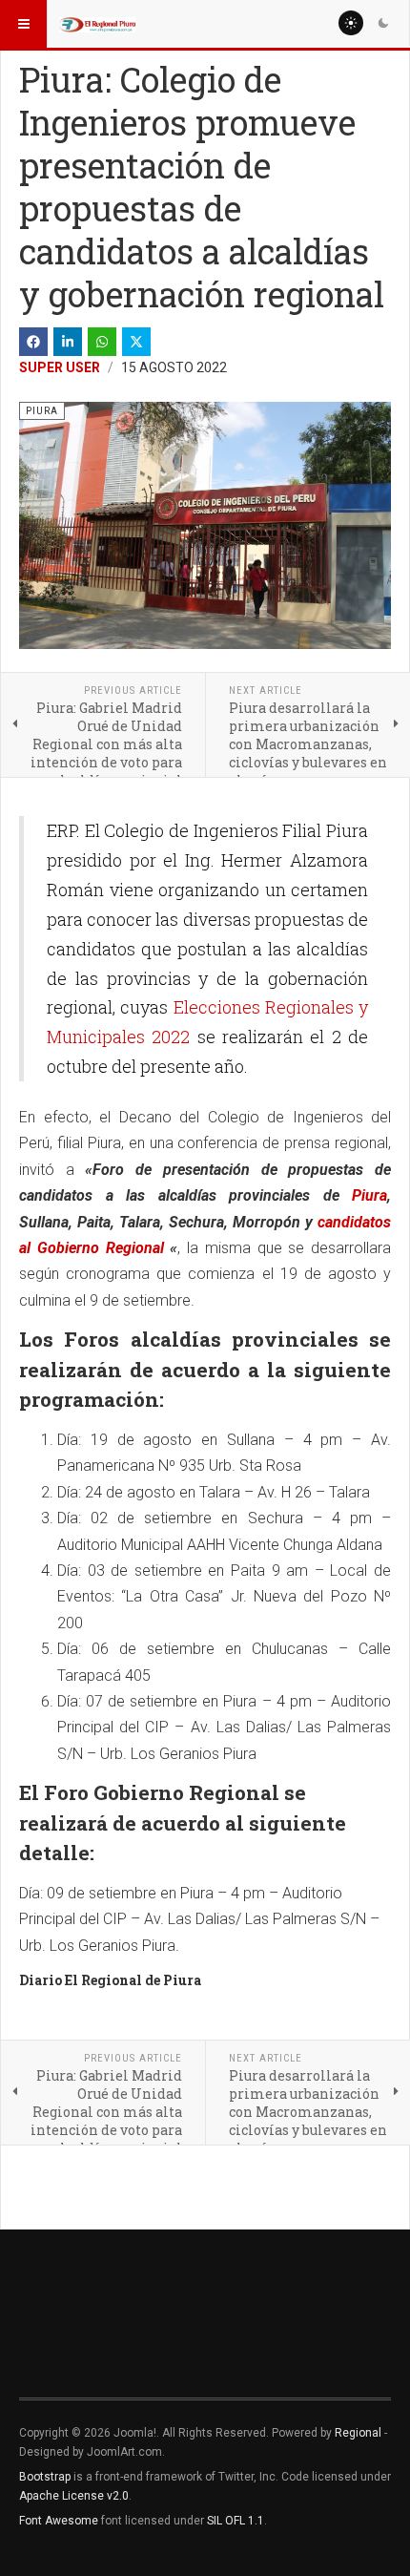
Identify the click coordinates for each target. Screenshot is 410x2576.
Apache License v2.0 (74, 2496)
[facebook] (33, 342)
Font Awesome (59, 2521)
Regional (358, 2433)
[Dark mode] (383, 23)
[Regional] (97, 24)
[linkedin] (68, 342)
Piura (369, 1195)
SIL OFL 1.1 (236, 2521)
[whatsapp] (102, 342)
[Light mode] (351, 23)
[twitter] (136, 342)
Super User (60, 367)
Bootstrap (45, 2477)
